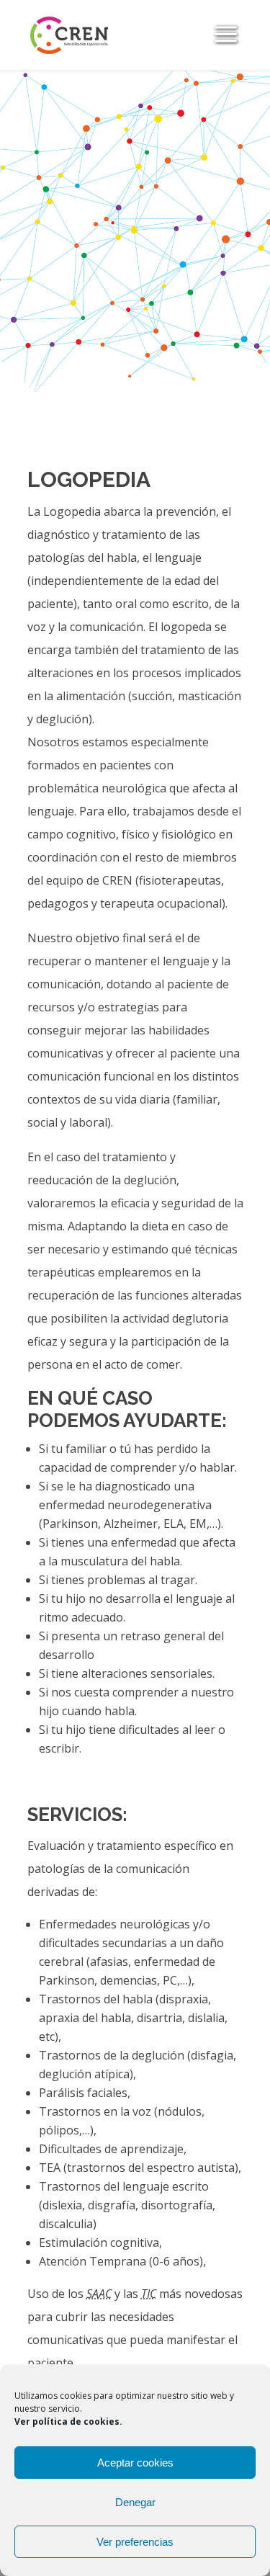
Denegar (135, 2502)
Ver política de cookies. (68, 2421)
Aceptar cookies (135, 2463)
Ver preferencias (135, 2542)
